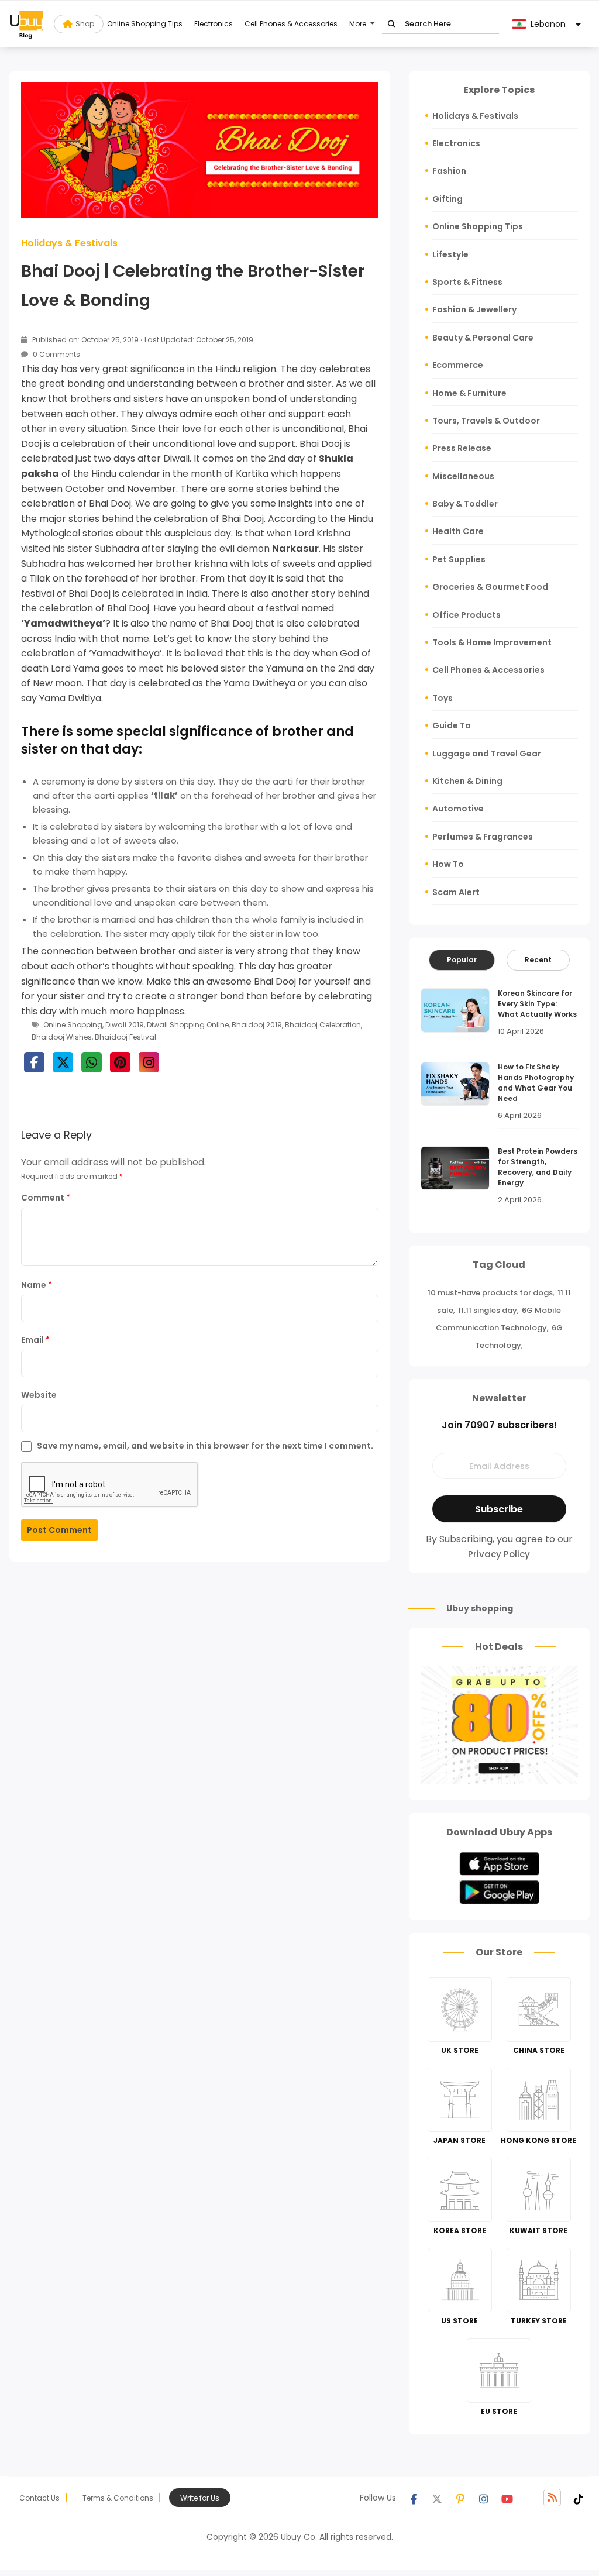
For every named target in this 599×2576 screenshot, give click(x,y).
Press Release (462, 448)
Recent (538, 960)
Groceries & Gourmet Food (490, 587)
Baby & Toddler (465, 504)
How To (448, 864)
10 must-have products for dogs (490, 1293)
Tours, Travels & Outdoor (486, 421)
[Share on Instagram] (149, 1062)
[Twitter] (437, 2498)
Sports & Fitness (467, 282)
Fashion (449, 171)
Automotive (458, 809)
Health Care (458, 531)
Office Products (467, 615)
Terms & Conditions (118, 2498)
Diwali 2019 (125, 1025)
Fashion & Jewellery (474, 309)
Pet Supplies (459, 559)
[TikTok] (579, 2498)
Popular (462, 960)
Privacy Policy (499, 1554)
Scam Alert (456, 892)
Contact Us (39, 2498)
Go (392, 24)
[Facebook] (414, 2498)
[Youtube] (507, 2498)
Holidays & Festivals (69, 243)
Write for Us (200, 2498)
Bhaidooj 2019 (257, 1025)
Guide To (452, 725)
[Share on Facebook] (34, 1062)
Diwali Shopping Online (188, 1025)
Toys (443, 698)
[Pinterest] (460, 2498)
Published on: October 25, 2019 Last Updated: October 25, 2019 (142, 340)
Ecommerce (458, 365)
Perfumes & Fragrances (483, 837)
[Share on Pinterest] (120, 1062)
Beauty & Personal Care (483, 338)
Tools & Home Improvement (492, 642)
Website (39, 1395)
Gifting (447, 199)
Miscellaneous (463, 476)
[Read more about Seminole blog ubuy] (26, 24)
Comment (46, 1198)
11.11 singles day (488, 1310)
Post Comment (59, 1530)
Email (35, 1340)
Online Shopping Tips (145, 24)
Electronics (214, 24)
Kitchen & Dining (467, 781)
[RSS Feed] (552, 2498)
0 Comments (56, 354)
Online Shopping (73, 1025)
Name (37, 1285)
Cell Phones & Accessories (291, 24)
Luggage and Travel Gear (487, 754)
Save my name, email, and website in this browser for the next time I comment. (205, 1446)
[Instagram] (484, 2498)
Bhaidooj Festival (125, 1037)
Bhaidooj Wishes (62, 1037)
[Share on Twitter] (63, 1062)
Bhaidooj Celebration (323, 1025)
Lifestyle (450, 254)
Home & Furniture (469, 393)
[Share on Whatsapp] (92, 1062)
